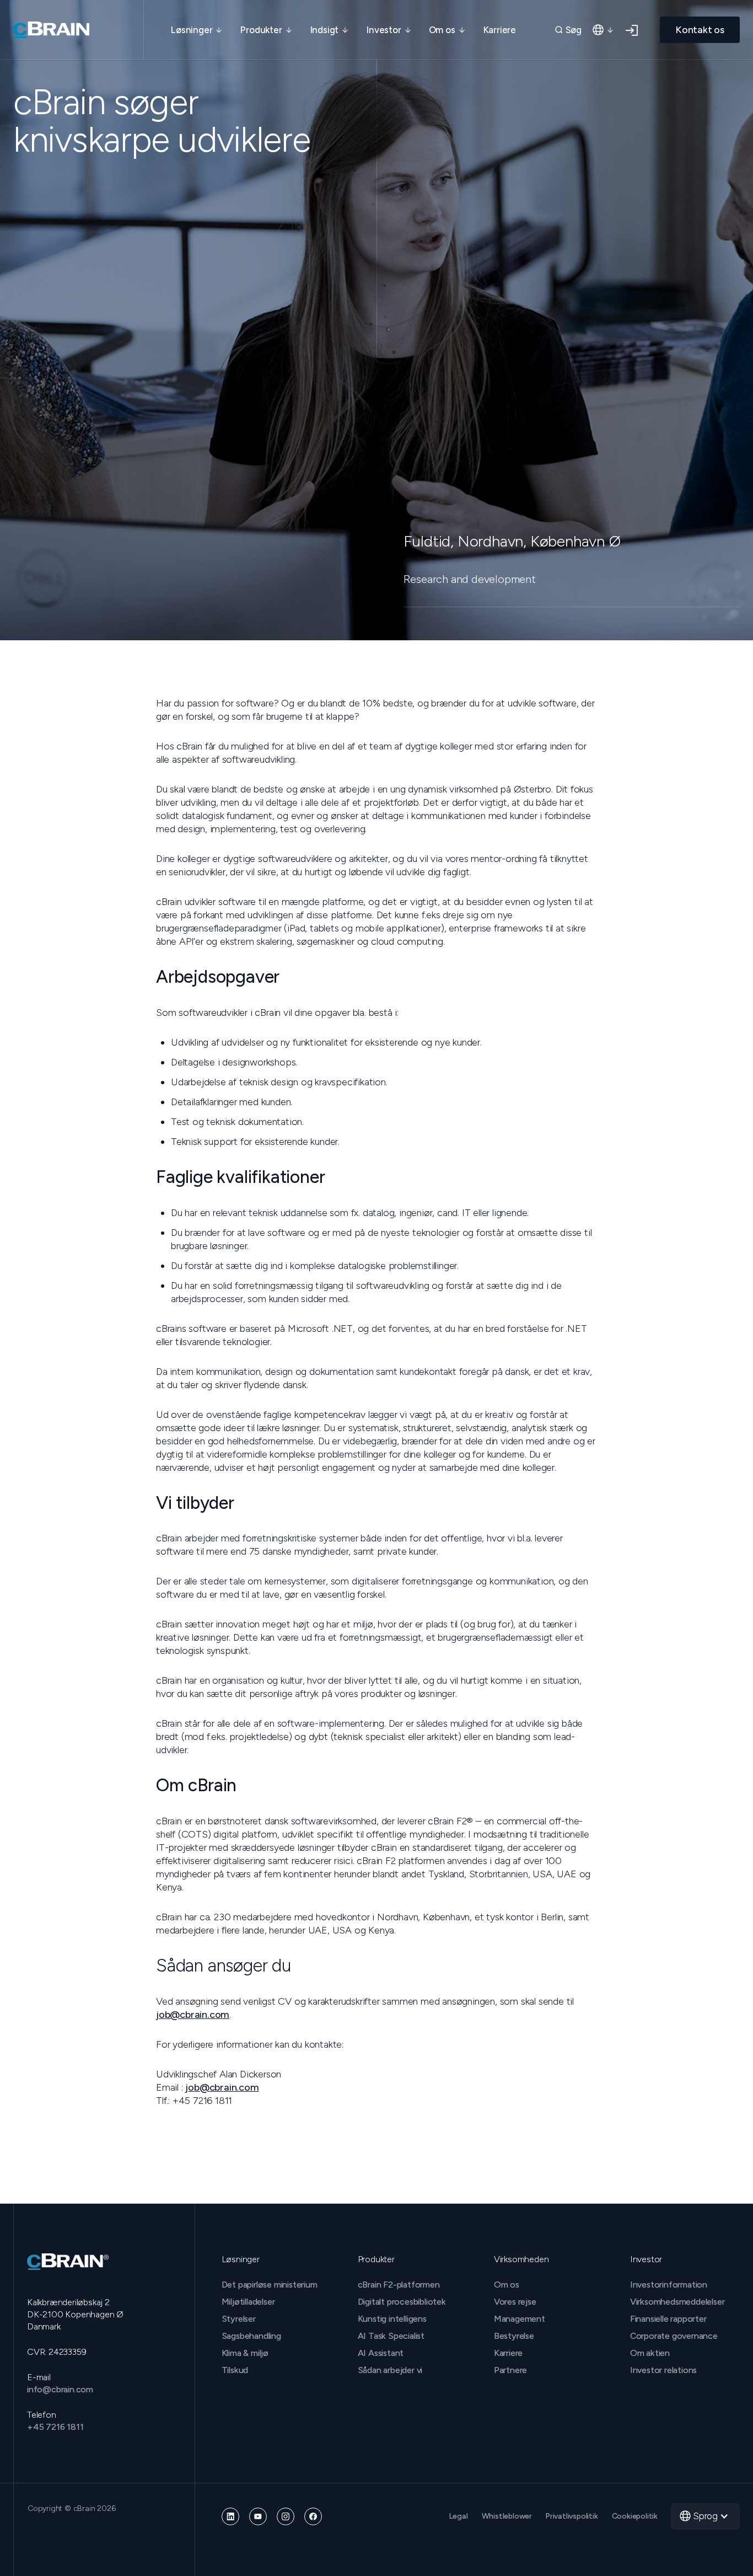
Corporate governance (674, 2336)
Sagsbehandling (251, 2336)
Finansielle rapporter (668, 2319)
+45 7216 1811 (55, 2427)
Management (520, 2319)
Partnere (510, 2370)
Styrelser (239, 2319)
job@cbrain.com (193, 2015)
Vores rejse (515, 2302)
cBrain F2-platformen (399, 2285)
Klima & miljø (245, 2353)
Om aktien (650, 2353)
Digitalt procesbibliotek (402, 2302)
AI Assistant (381, 2353)
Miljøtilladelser (248, 2302)
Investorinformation (669, 2285)
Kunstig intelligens (392, 2319)
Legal (459, 2516)
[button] (197, 30)
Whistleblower (507, 2516)
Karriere (499, 30)
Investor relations (663, 2370)
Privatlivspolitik (572, 2516)
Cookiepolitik (635, 2516)
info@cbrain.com (60, 2389)
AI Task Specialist (391, 2336)
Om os (507, 2285)
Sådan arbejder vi (390, 2370)
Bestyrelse (514, 2336)
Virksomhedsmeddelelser (677, 2302)
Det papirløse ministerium (270, 2285)
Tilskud (235, 2370)
